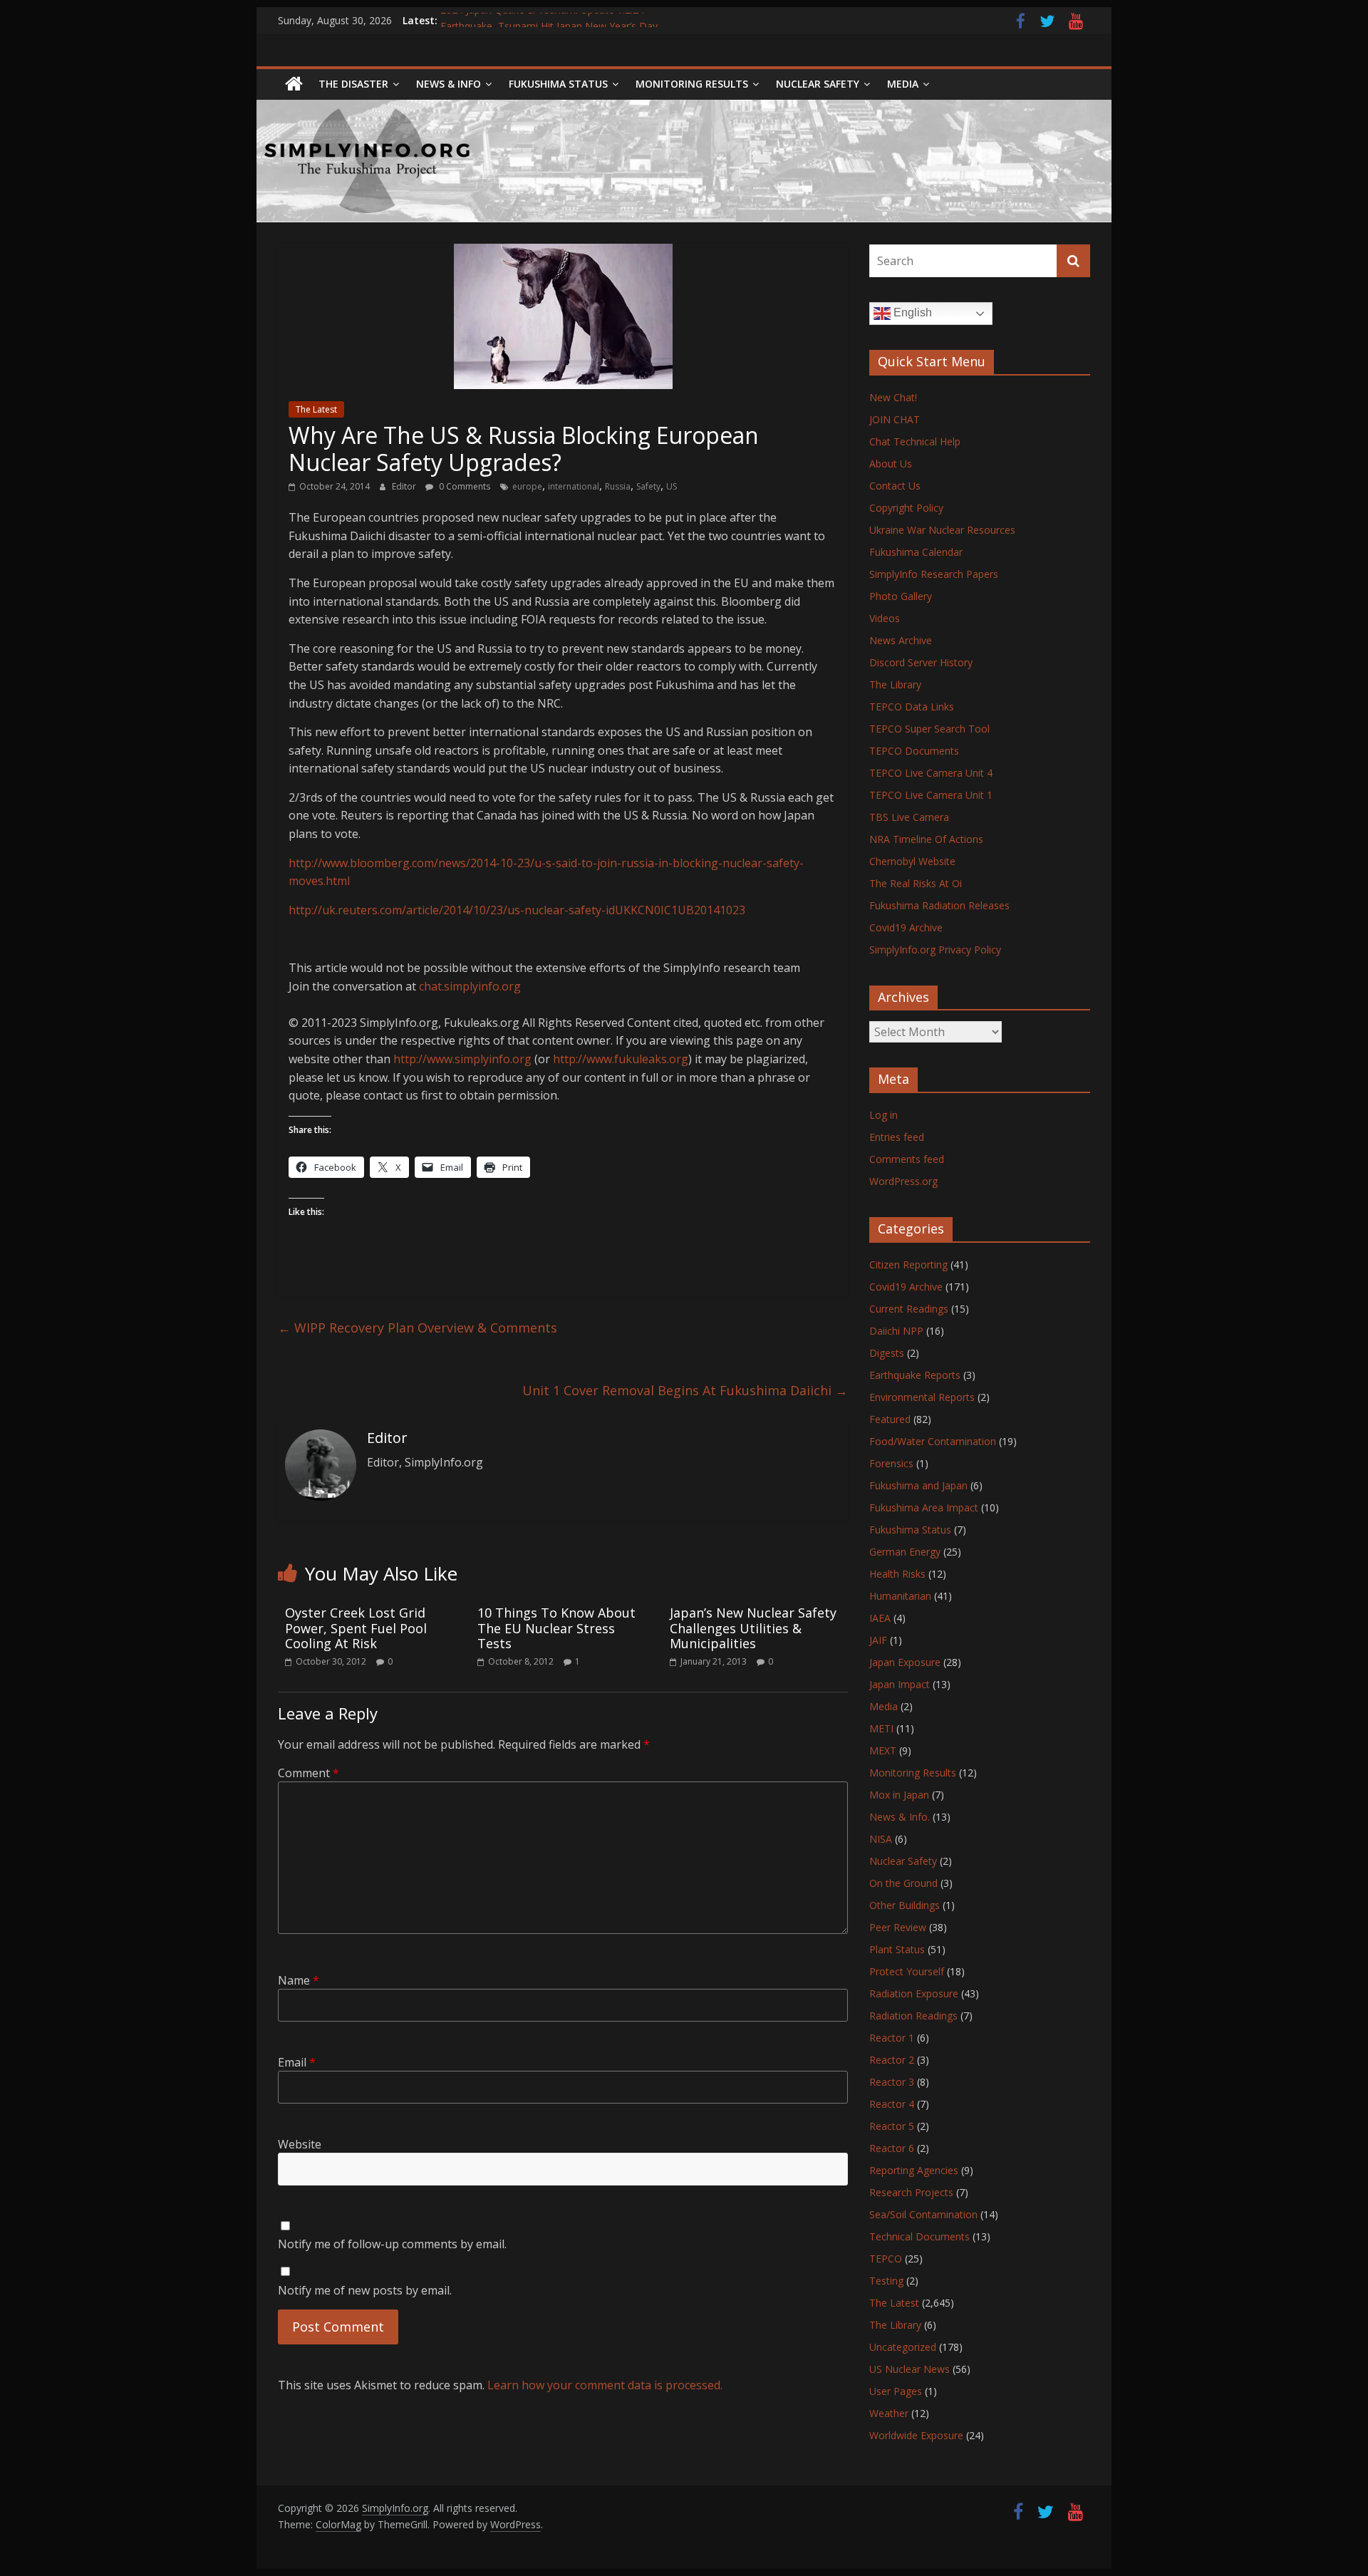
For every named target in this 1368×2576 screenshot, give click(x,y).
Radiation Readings (913, 2016)
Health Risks (897, 1574)
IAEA (880, 1618)
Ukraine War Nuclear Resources (942, 530)
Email (297, 2062)
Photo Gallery (901, 596)
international (574, 486)
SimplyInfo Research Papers (934, 574)
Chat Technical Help (915, 441)
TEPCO (886, 2259)
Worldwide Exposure (916, 2435)
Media (883, 1706)
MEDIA (903, 84)
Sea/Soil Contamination (923, 2214)
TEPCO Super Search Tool (929, 729)
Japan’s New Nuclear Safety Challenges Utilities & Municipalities (753, 1628)
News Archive (901, 640)
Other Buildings (905, 1905)
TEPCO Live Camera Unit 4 (931, 773)
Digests (887, 1353)
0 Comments (463, 486)
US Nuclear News (910, 2369)
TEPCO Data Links (912, 707)
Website (300, 2144)
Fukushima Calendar (916, 552)
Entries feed (897, 1137)
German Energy (905, 1552)
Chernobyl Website (912, 861)
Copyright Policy (906, 508)
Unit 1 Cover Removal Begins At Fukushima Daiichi (685, 1390)
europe (527, 486)
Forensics (891, 1463)
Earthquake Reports (915, 1375)
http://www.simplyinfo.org (462, 1059)
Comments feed (907, 1159)
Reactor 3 (892, 2082)
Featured (890, 1419)
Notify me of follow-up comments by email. (392, 2244)
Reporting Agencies (914, 2170)
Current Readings (909, 1309)
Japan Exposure (905, 1662)
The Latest (316, 409)
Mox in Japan (899, 1795)
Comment (309, 1773)
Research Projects (911, 2192)
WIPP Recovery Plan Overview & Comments (418, 1328)
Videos (885, 618)
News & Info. (900, 1817)
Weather (889, 2413)
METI (881, 1728)
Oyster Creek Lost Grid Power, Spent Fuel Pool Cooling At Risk (356, 1628)
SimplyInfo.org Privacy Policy (935, 950)
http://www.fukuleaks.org (621, 1059)
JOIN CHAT (895, 419)
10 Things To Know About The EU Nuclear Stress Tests (556, 1628)
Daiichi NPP (896, 1331)
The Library (895, 684)
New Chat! (893, 397)
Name (299, 1980)
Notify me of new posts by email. (365, 2290)
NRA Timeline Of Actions (926, 839)
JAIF (878, 1640)
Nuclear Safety (818, 84)
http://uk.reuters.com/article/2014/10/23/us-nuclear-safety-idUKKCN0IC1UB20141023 (517, 910)
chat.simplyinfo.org (470, 986)
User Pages (896, 2391)
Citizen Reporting (908, 1264)
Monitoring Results (692, 84)
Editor (405, 486)
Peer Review (898, 1927)
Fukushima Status (558, 84)
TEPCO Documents (914, 751)
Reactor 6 (892, 2148)
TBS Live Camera (909, 817)
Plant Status (897, 1949)
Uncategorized (903, 2347)
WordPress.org (903, 1181)
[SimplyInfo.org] (294, 84)
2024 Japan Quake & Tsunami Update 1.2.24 (542, 20)
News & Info (449, 84)
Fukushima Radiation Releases (939, 905)
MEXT (883, 1750)
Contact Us (895, 486)
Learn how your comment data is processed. (605, 2385)
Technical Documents (919, 2236)
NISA (881, 1839)
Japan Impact (900, 1684)
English (911, 312)
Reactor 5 (892, 2126)
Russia (618, 486)
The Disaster (353, 84)
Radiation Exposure (914, 1993)
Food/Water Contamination (933, 1441)
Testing (886, 2281)
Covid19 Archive (906, 927)
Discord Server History (921, 662)
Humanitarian (900, 1596)
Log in (883, 1115)
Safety (648, 486)
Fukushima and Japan (918, 1485)
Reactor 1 (892, 2038)
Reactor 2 (892, 2060)
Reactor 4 (892, 2104)
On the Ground (903, 1883)
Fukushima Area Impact (924, 1507)
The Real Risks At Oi (916, 883)
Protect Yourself (907, 1971)
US (672, 486)
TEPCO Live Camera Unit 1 (931, 795)
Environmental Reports (922, 1397)
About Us (891, 464)
